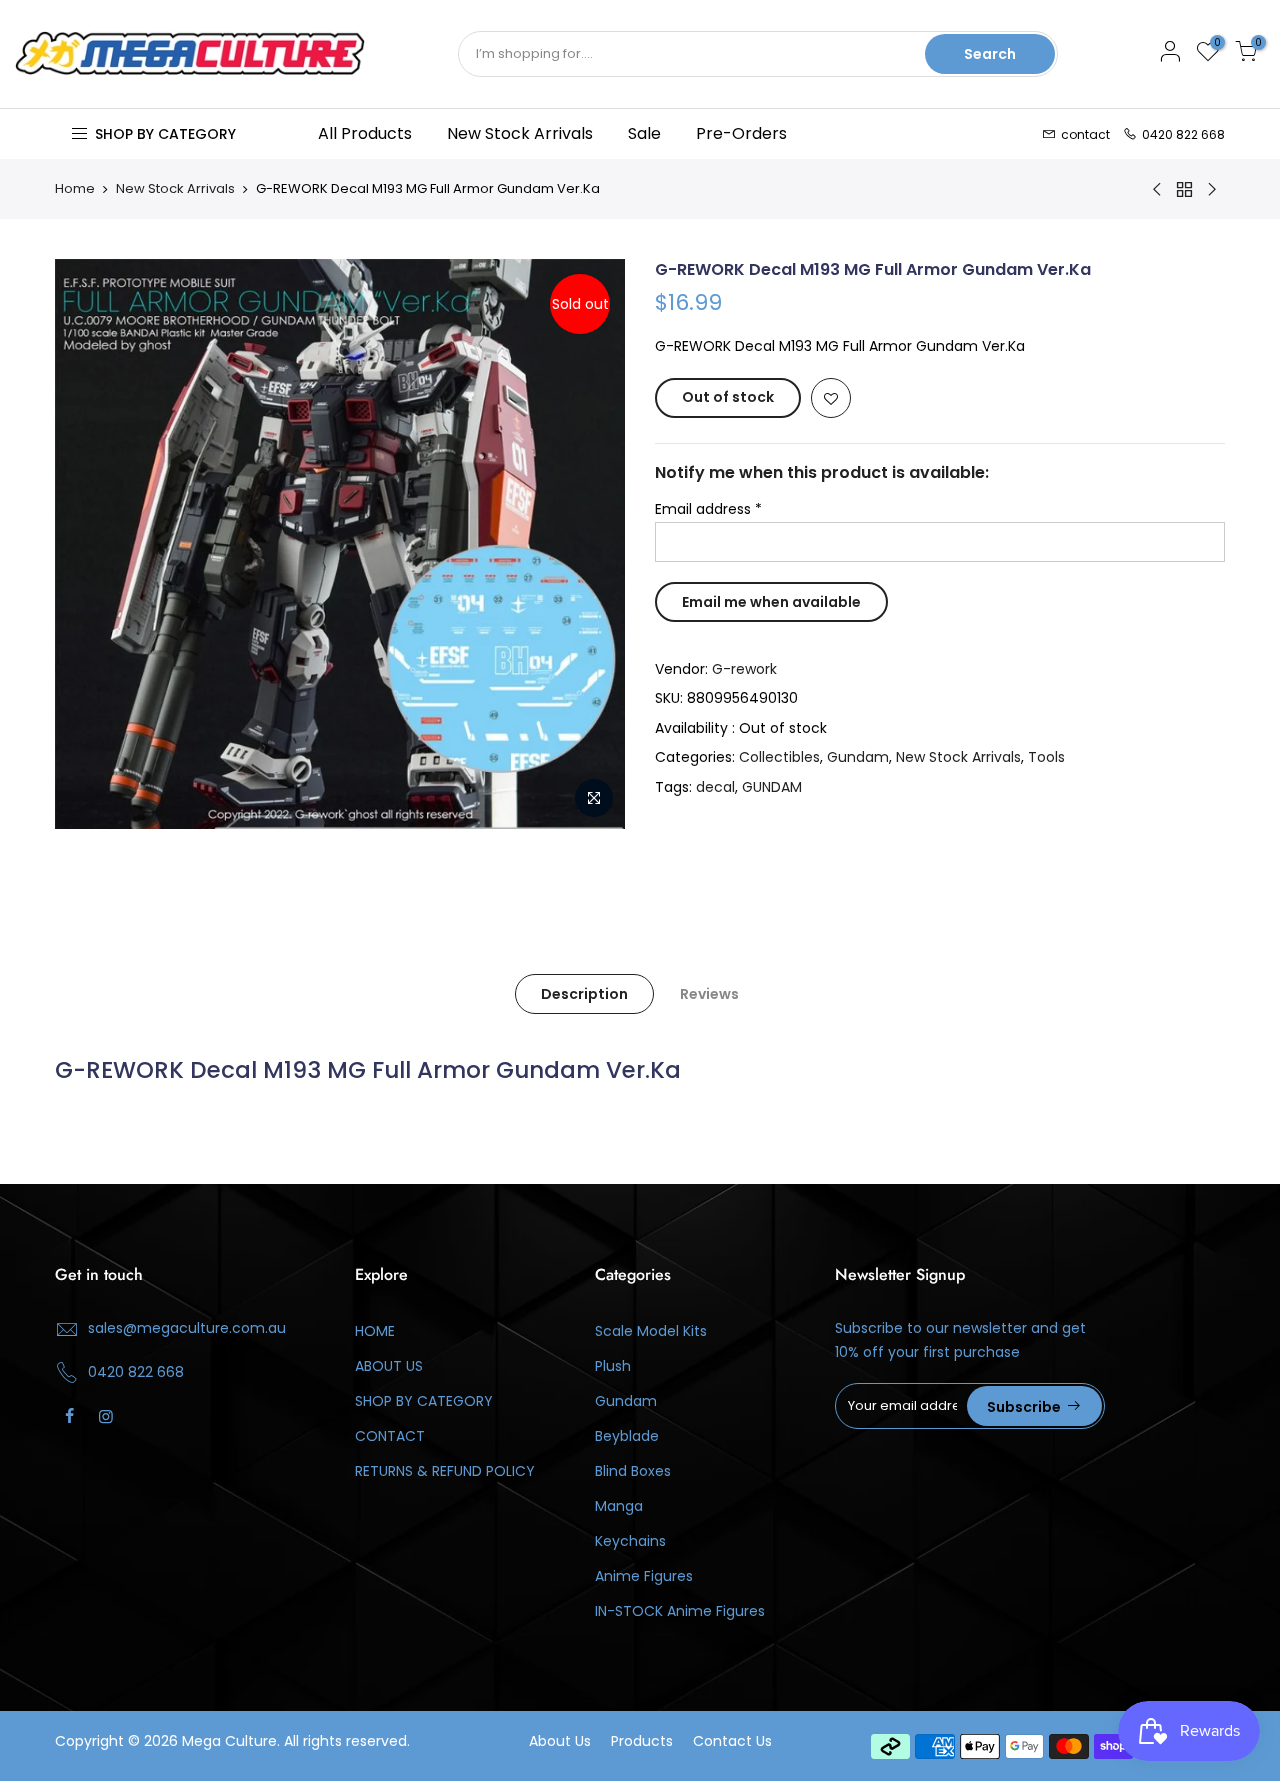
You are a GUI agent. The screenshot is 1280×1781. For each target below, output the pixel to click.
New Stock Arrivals (520, 133)
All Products (365, 133)
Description (584, 994)
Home (75, 189)
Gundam (858, 757)
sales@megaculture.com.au (187, 1328)
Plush (613, 1366)
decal (715, 787)
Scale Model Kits (651, 1331)
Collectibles (779, 757)
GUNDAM (772, 787)
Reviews (709, 994)
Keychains (630, 1541)
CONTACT (390, 1436)
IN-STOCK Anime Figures (680, 1611)
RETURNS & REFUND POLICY (445, 1471)
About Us (560, 1741)
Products (642, 1741)
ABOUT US (389, 1366)
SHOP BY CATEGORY (424, 1401)
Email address (708, 509)
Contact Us (732, 1741)
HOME (375, 1331)
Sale (644, 133)
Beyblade (627, 1436)
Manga (619, 1506)
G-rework (744, 669)
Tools (1046, 757)
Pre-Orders (741, 133)
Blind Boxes (633, 1471)
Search (990, 54)
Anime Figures (644, 1576)
